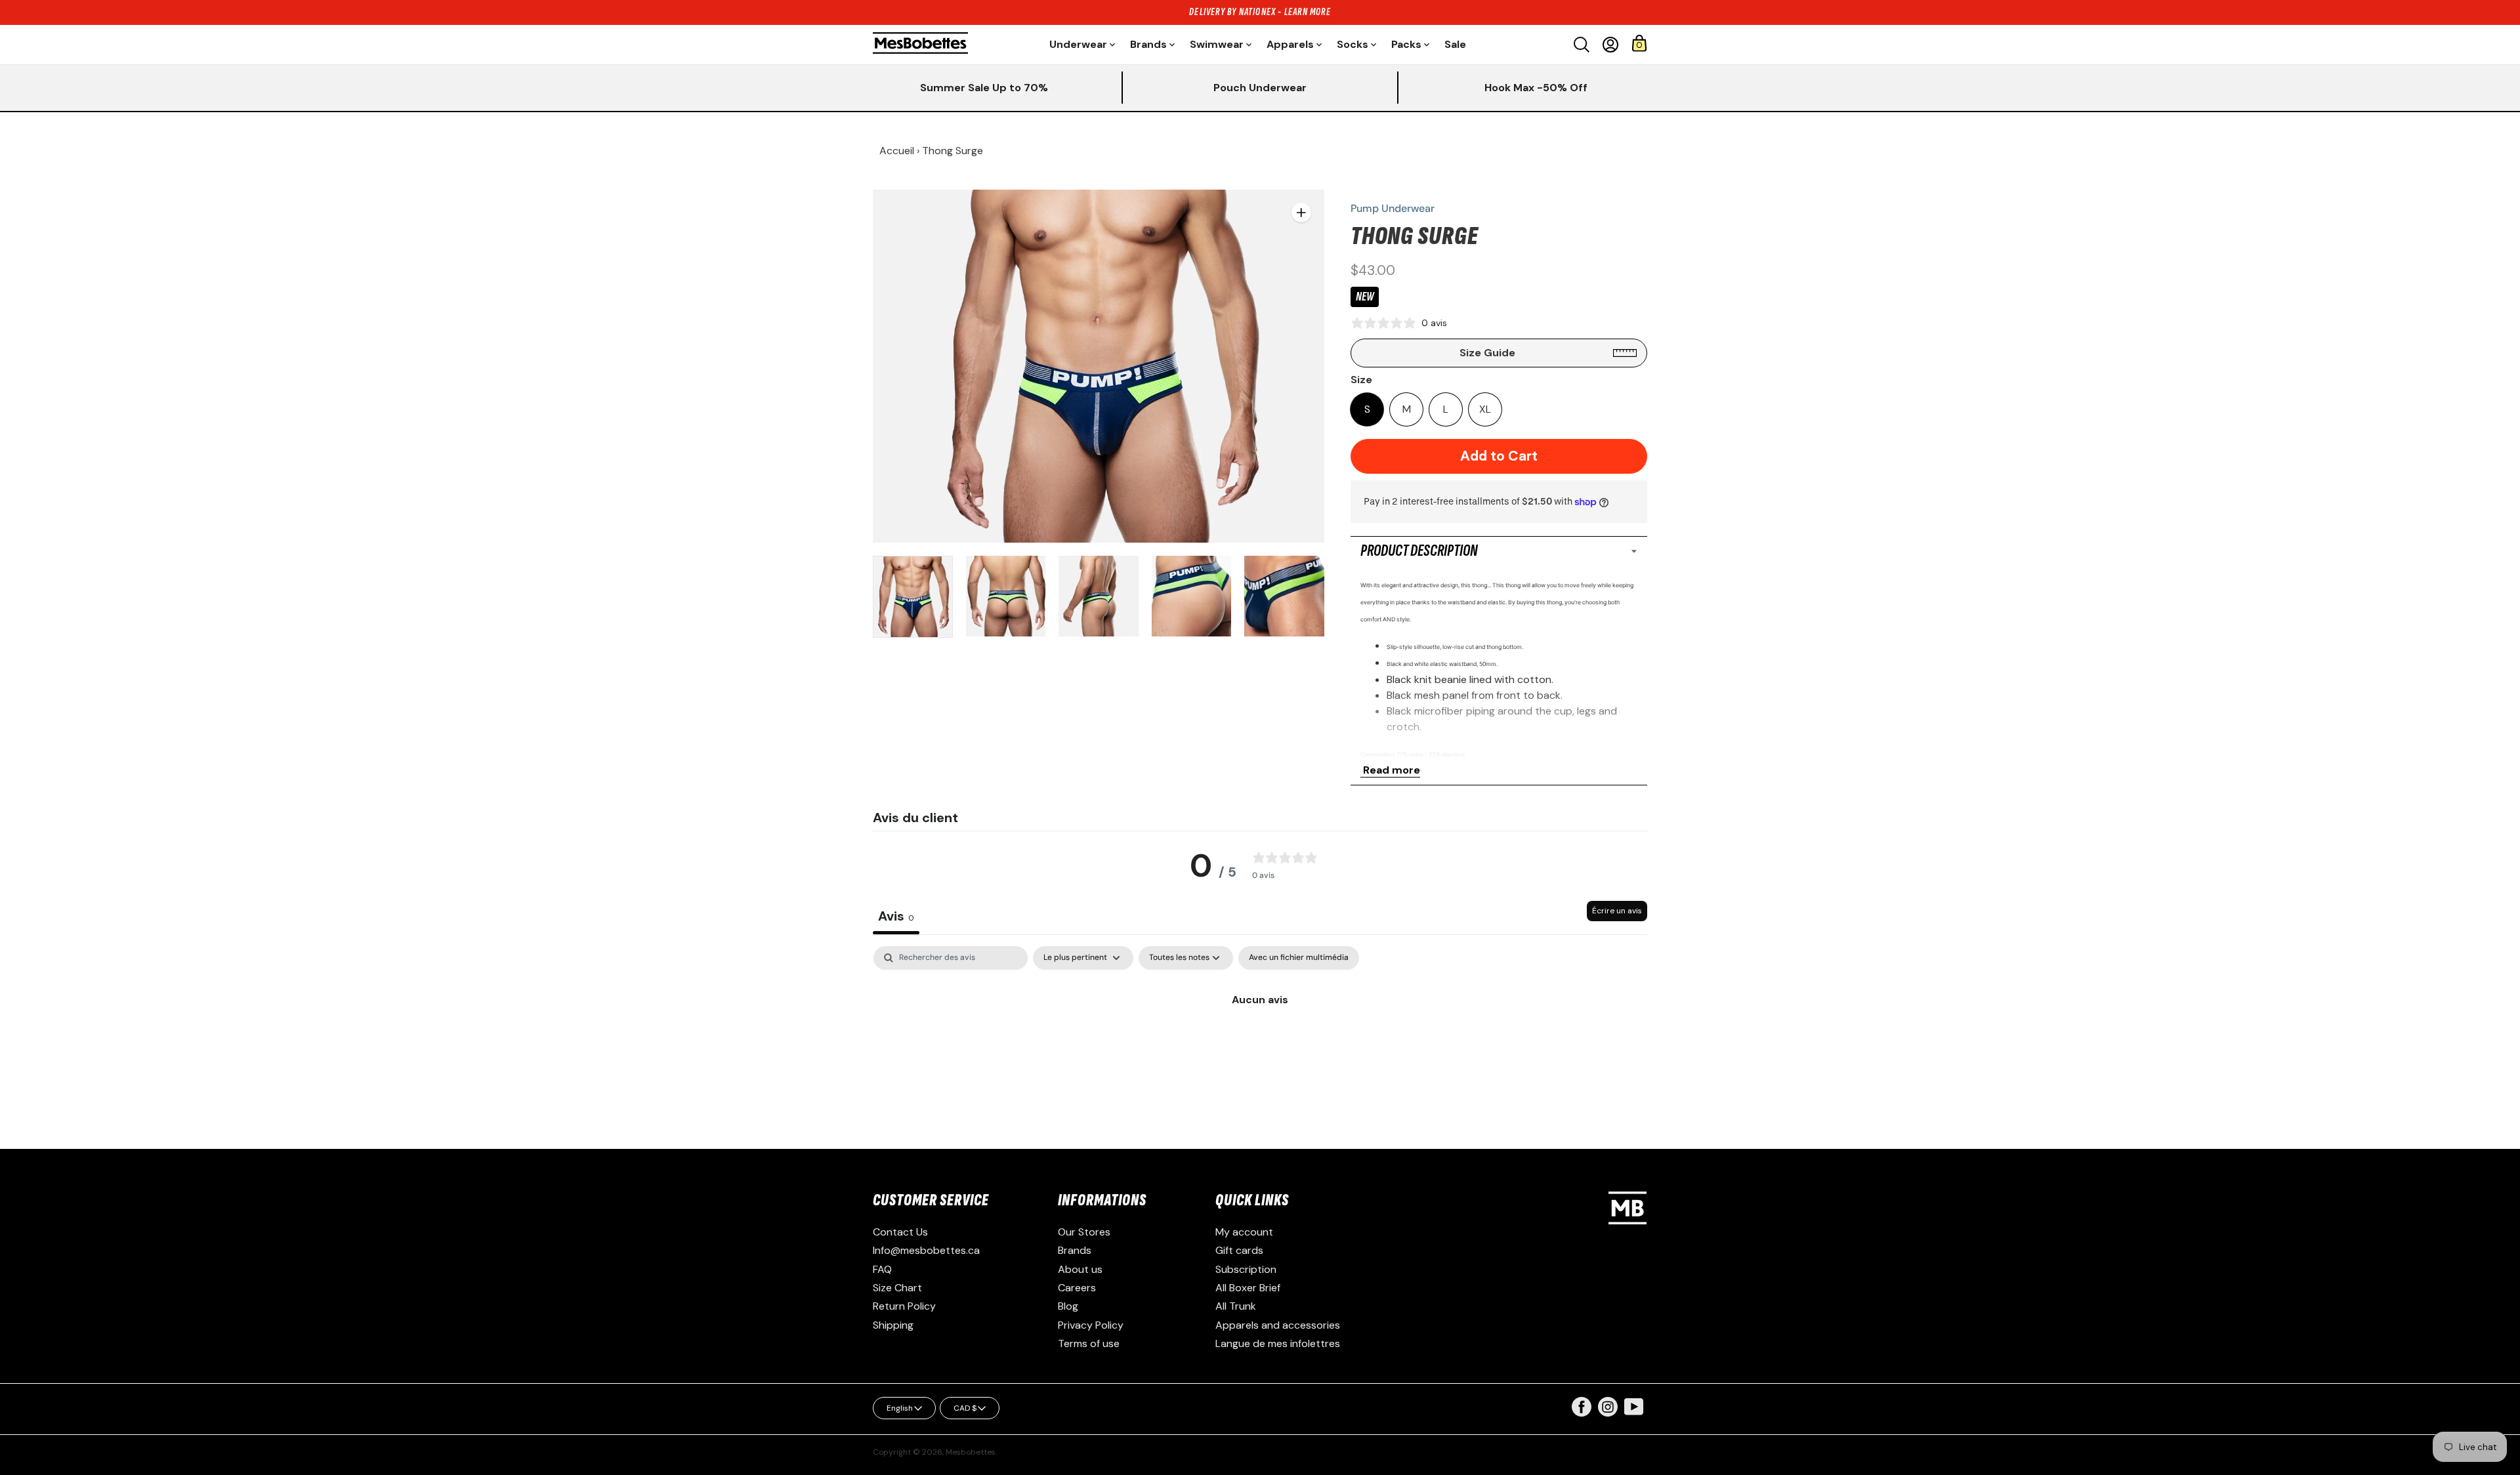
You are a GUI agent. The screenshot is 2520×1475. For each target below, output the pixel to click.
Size (1361, 380)
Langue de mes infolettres (1278, 1343)
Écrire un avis (1617, 911)
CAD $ (965, 1408)
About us (1080, 1269)
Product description (1419, 551)
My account (1244, 1232)
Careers (1077, 1288)
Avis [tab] (896, 916)
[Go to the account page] (1610, 45)
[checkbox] (1299, 958)
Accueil (897, 151)
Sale (1455, 44)
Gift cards (1239, 1250)
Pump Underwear (1393, 208)
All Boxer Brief (1248, 1288)
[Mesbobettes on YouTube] (1634, 1406)
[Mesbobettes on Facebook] (1582, 1413)
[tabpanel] (1260, 1044)
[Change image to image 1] (913, 597)
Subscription (1246, 1269)
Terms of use (1089, 1343)
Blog (1068, 1306)
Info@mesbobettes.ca (926, 1250)
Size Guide (1487, 353)
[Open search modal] (1582, 45)
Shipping (893, 1325)
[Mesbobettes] (920, 44)
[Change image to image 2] (1006, 596)
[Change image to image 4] (1192, 596)
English (900, 1408)
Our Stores (1084, 1232)
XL (1485, 409)
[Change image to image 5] (1284, 596)
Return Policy (904, 1306)
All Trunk (1236, 1306)
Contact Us (900, 1232)
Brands (1075, 1250)
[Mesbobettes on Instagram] (1608, 1413)
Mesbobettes (971, 1452)
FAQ (882, 1269)
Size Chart (897, 1288)
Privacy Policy (1091, 1325)
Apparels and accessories (1278, 1325)
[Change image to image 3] (1099, 596)
